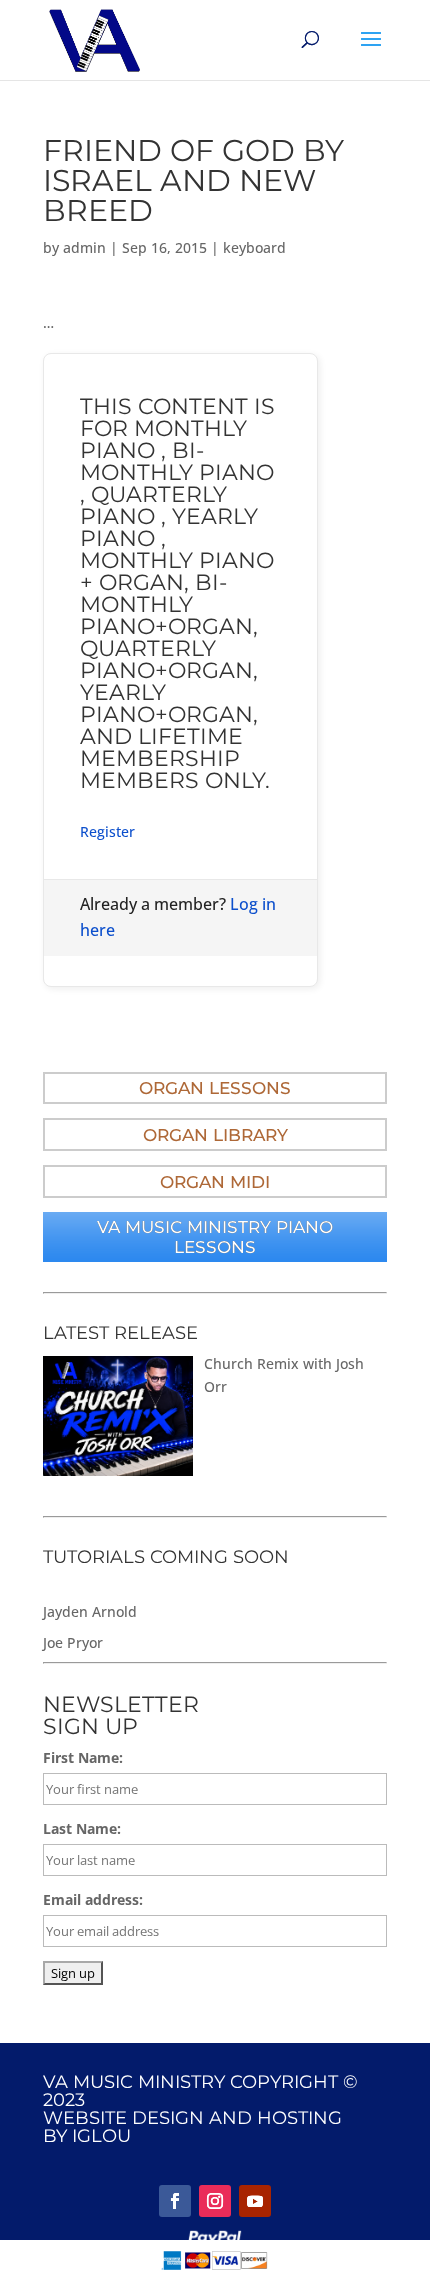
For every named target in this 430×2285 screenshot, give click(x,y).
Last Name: (82, 1828)
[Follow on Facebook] (175, 2201)
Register (107, 831)
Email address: (93, 1899)
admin (84, 247)
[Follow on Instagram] (215, 2201)
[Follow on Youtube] (255, 2201)
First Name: (83, 1757)
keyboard (254, 247)
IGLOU (101, 2136)
